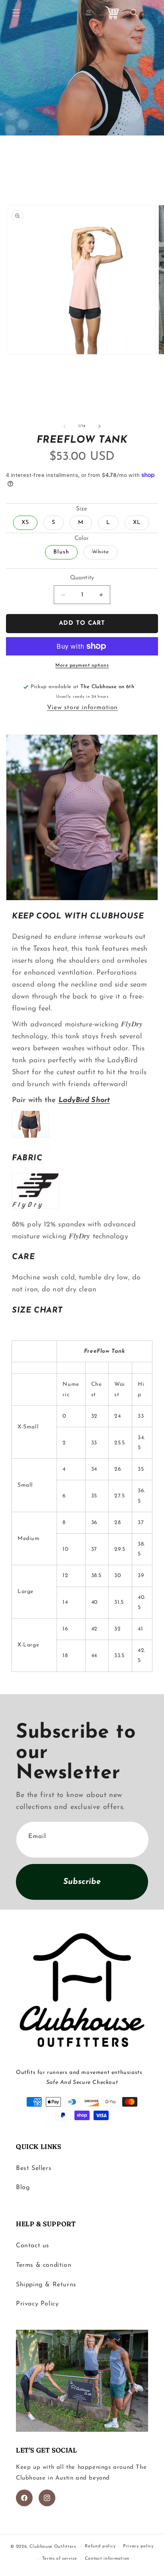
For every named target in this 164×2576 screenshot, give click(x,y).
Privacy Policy (37, 2304)
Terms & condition (44, 2265)
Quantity (82, 578)
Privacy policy (138, 2546)
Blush (61, 552)
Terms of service (60, 2559)
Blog (23, 2188)
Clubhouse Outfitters (53, 2547)
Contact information (107, 2559)
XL (137, 523)
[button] (16, 13)
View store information (82, 708)
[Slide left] (64, 426)
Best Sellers (34, 2168)
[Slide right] (100, 426)
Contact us (33, 2246)
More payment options (82, 665)
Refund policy (100, 2546)
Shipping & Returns (46, 2285)
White (105, 554)
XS (25, 523)
